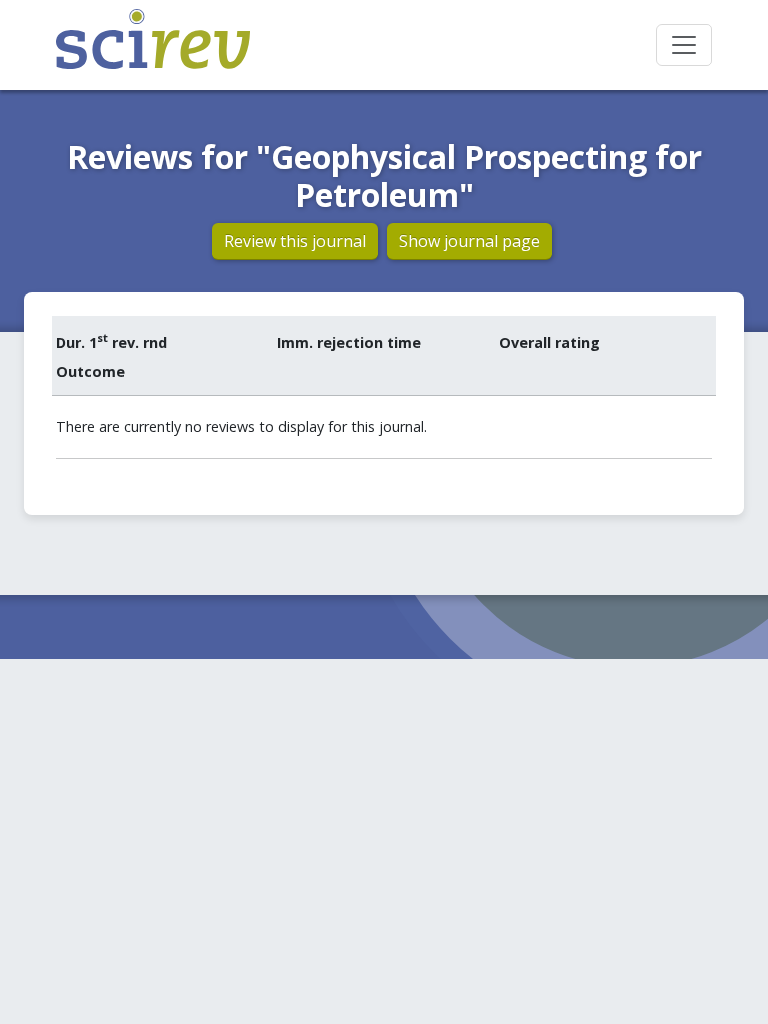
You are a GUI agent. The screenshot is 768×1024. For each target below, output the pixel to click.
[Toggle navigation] (684, 45)
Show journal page (469, 241)
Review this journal (295, 241)
